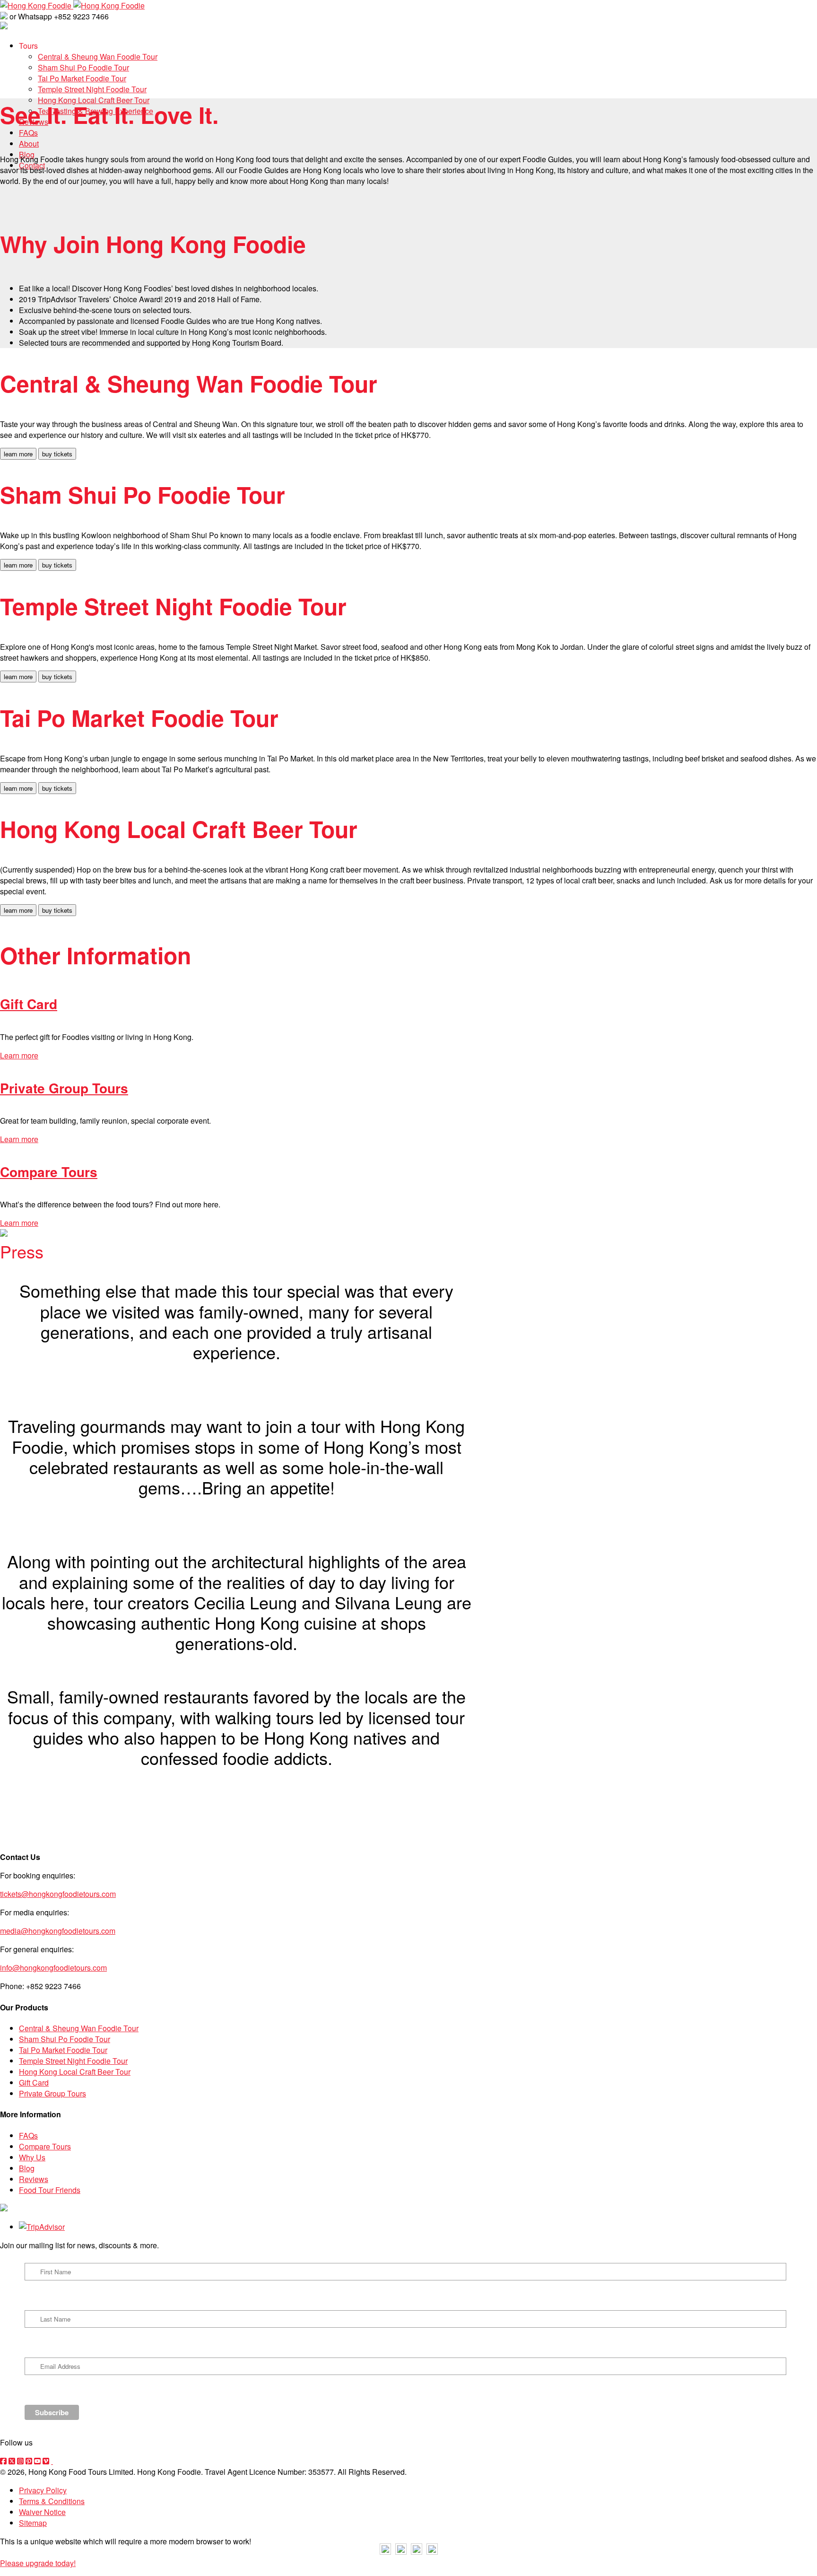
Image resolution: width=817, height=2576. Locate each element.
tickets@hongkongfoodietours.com (58, 1894)
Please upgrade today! (38, 2563)
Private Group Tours (64, 1088)
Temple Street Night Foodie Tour (73, 2061)
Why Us (32, 2157)
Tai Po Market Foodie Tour (63, 2050)
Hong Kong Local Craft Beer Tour (75, 2072)
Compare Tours (49, 1172)
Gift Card (29, 1004)
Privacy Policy (43, 2490)
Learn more (19, 1055)
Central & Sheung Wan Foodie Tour (79, 2028)
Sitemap (33, 2523)
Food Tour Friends (50, 2190)
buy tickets (57, 454)
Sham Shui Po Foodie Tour (65, 2039)
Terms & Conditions (52, 2501)
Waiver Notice (42, 2512)
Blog (27, 2168)
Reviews (34, 2179)
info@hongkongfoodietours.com (53, 1968)
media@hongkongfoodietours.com (58, 1931)
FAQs (28, 2135)
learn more (18, 454)
